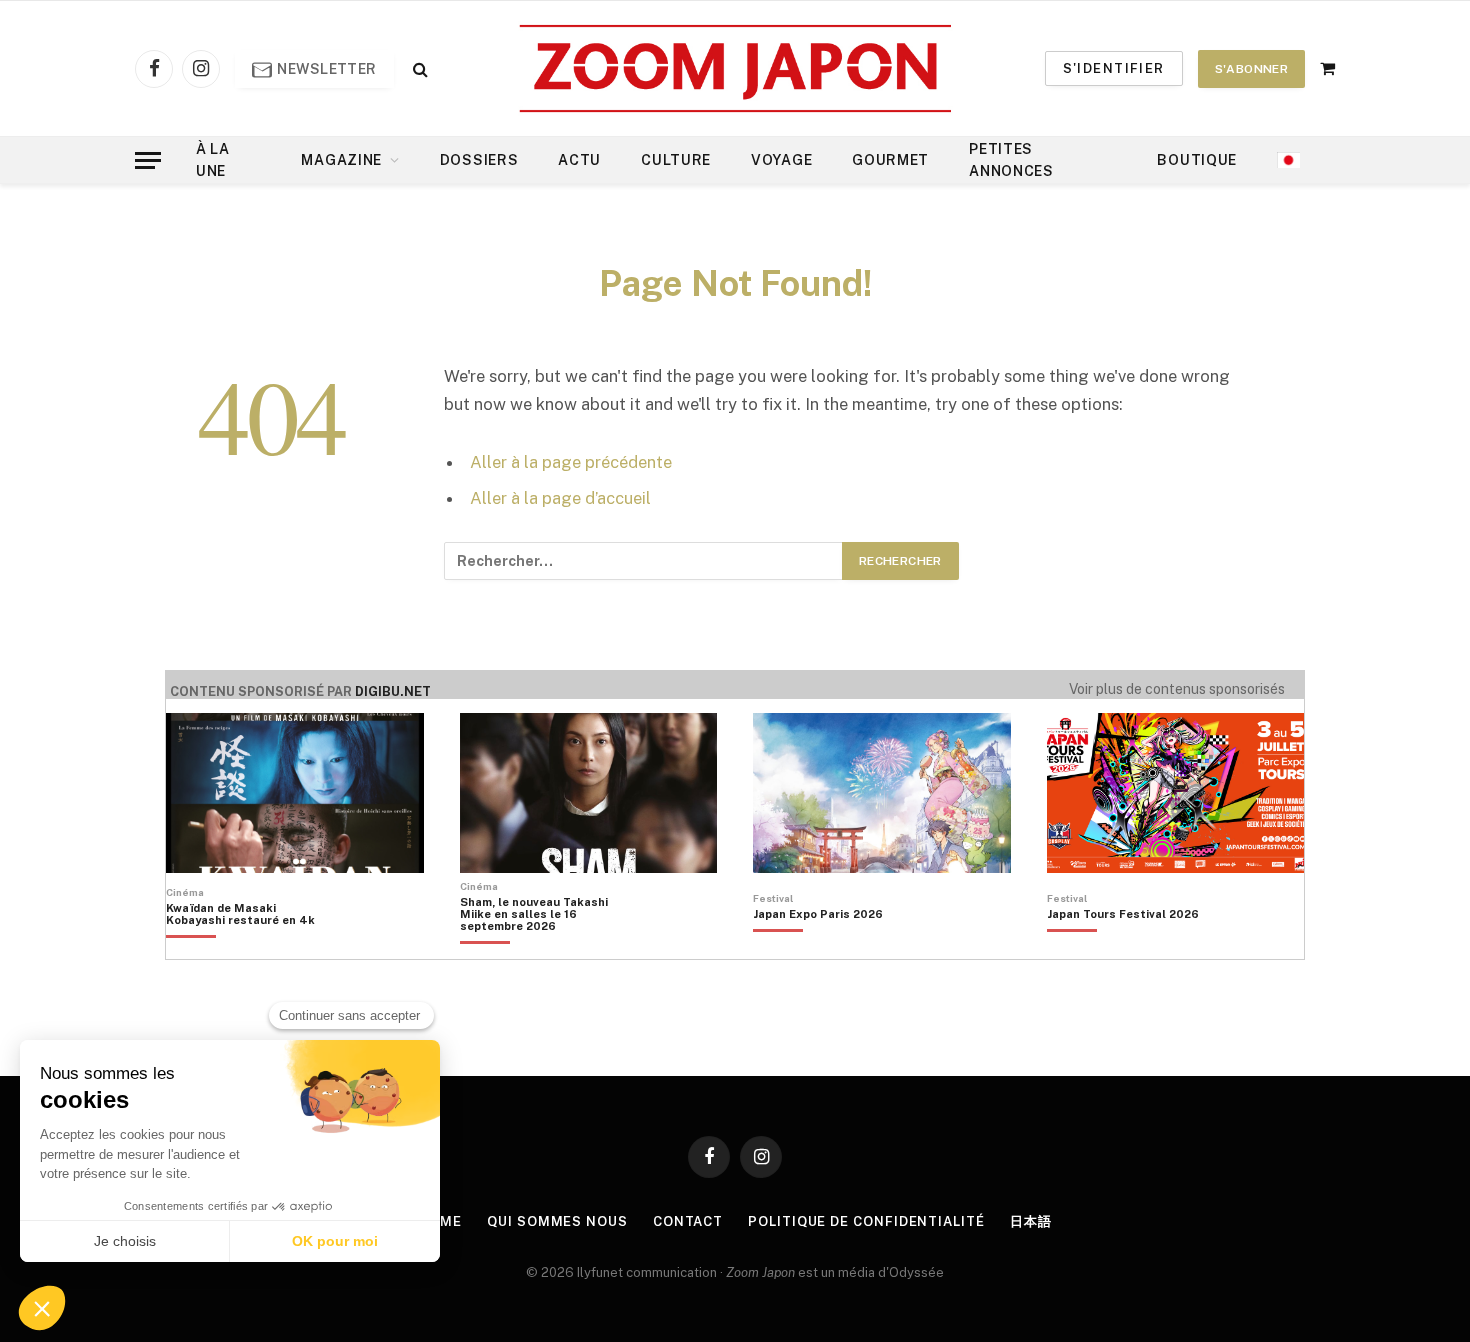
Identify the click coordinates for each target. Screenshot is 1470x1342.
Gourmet (890, 160)
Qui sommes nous (557, 1221)
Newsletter (325, 69)
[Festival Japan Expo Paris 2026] (818, 948)
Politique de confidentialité (866, 1221)
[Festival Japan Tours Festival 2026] (1123, 948)
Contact (688, 1221)
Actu (579, 160)
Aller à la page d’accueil (560, 498)
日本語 (1031, 1221)
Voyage (781, 160)
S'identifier (1114, 68)
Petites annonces (1011, 160)
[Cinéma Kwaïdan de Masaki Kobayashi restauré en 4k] (250, 948)
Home (441, 1221)
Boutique (1197, 160)
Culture (676, 160)
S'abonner (1251, 69)
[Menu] (148, 160)
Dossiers (479, 160)
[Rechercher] (418, 68)
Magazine (341, 160)
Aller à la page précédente (571, 462)
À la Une (213, 160)
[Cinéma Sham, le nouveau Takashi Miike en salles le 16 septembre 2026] (544, 948)
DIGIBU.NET (393, 691)
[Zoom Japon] (735, 68)
